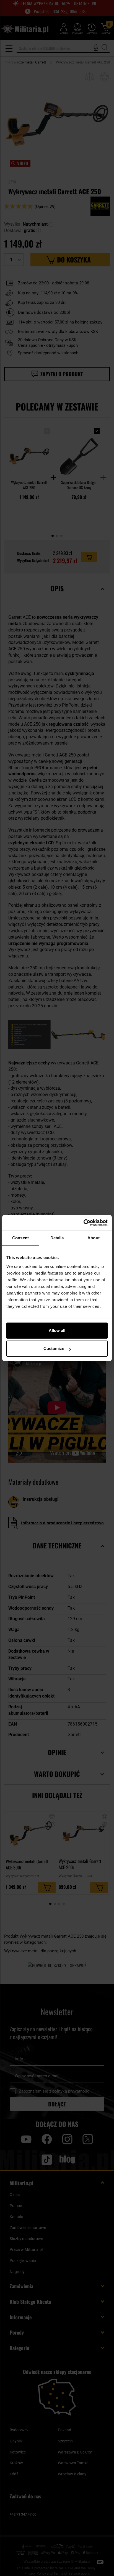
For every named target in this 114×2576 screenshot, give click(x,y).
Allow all (57, 1330)
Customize (54, 1348)
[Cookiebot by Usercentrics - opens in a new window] (83, 1223)
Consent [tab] (20, 1238)
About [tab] (94, 1238)
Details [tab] (57, 1238)
